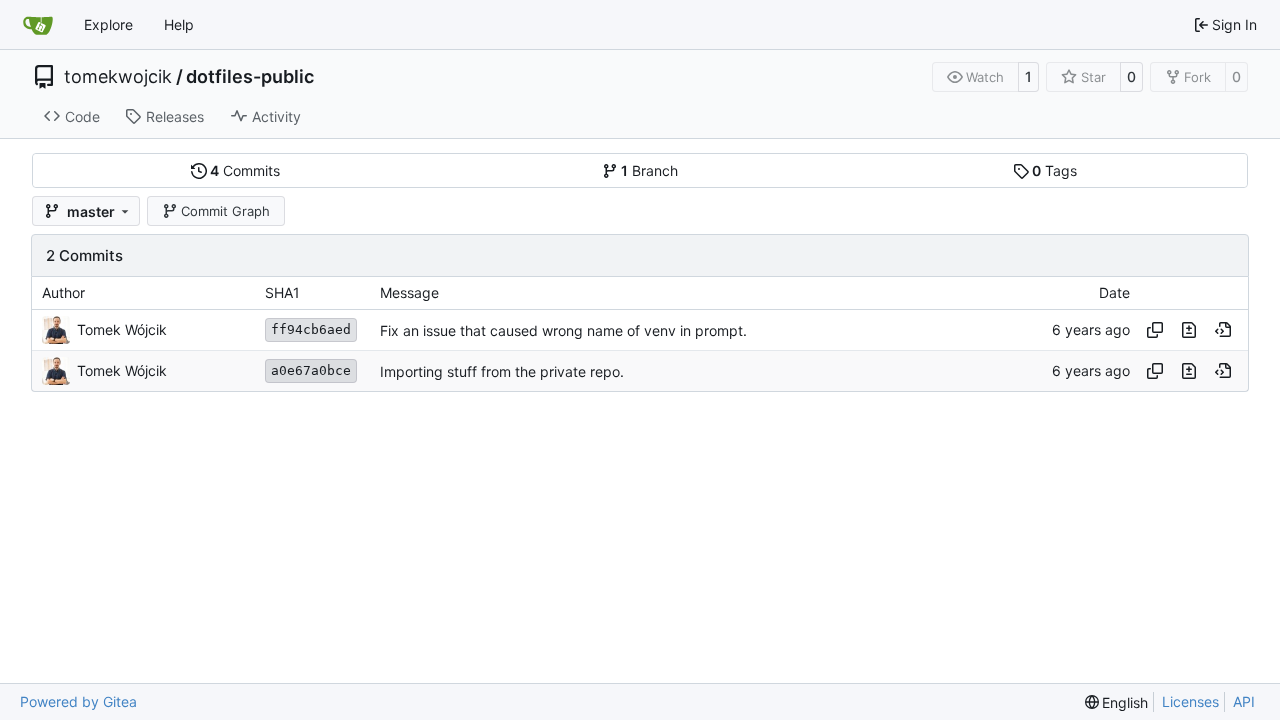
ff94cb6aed (311, 329)
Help (179, 24)
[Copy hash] (1155, 330)
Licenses (1190, 701)
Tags (1054, 170)
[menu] (1117, 702)
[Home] (38, 25)
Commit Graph (225, 211)
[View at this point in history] (1223, 330)
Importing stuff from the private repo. (502, 371)
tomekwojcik (118, 77)
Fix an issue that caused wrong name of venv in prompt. (563, 330)
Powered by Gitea (78, 701)
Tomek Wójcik (122, 329)
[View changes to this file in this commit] (1189, 330)
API (1244, 701)
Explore (108, 24)
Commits (245, 170)
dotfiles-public (250, 77)
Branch (649, 170)
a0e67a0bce (311, 370)
